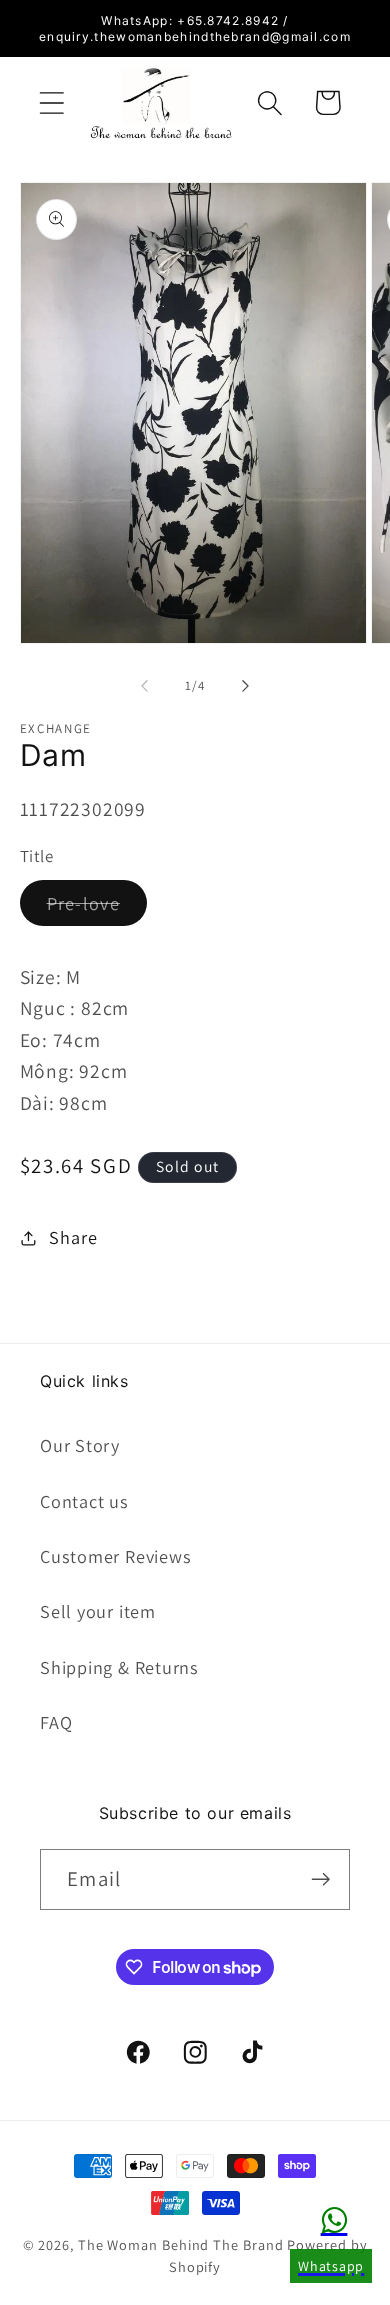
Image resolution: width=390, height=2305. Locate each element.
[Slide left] (144, 686)
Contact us (84, 1501)
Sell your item (98, 1611)
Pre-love (97, 908)
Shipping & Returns (119, 1667)
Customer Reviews (115, 1556)
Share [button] (73, 1237)
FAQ (56, 1722)
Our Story (80, 1445)
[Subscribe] (320, 1879)
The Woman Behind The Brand (181, 2244)
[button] (51, 102)
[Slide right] (246, 686)
